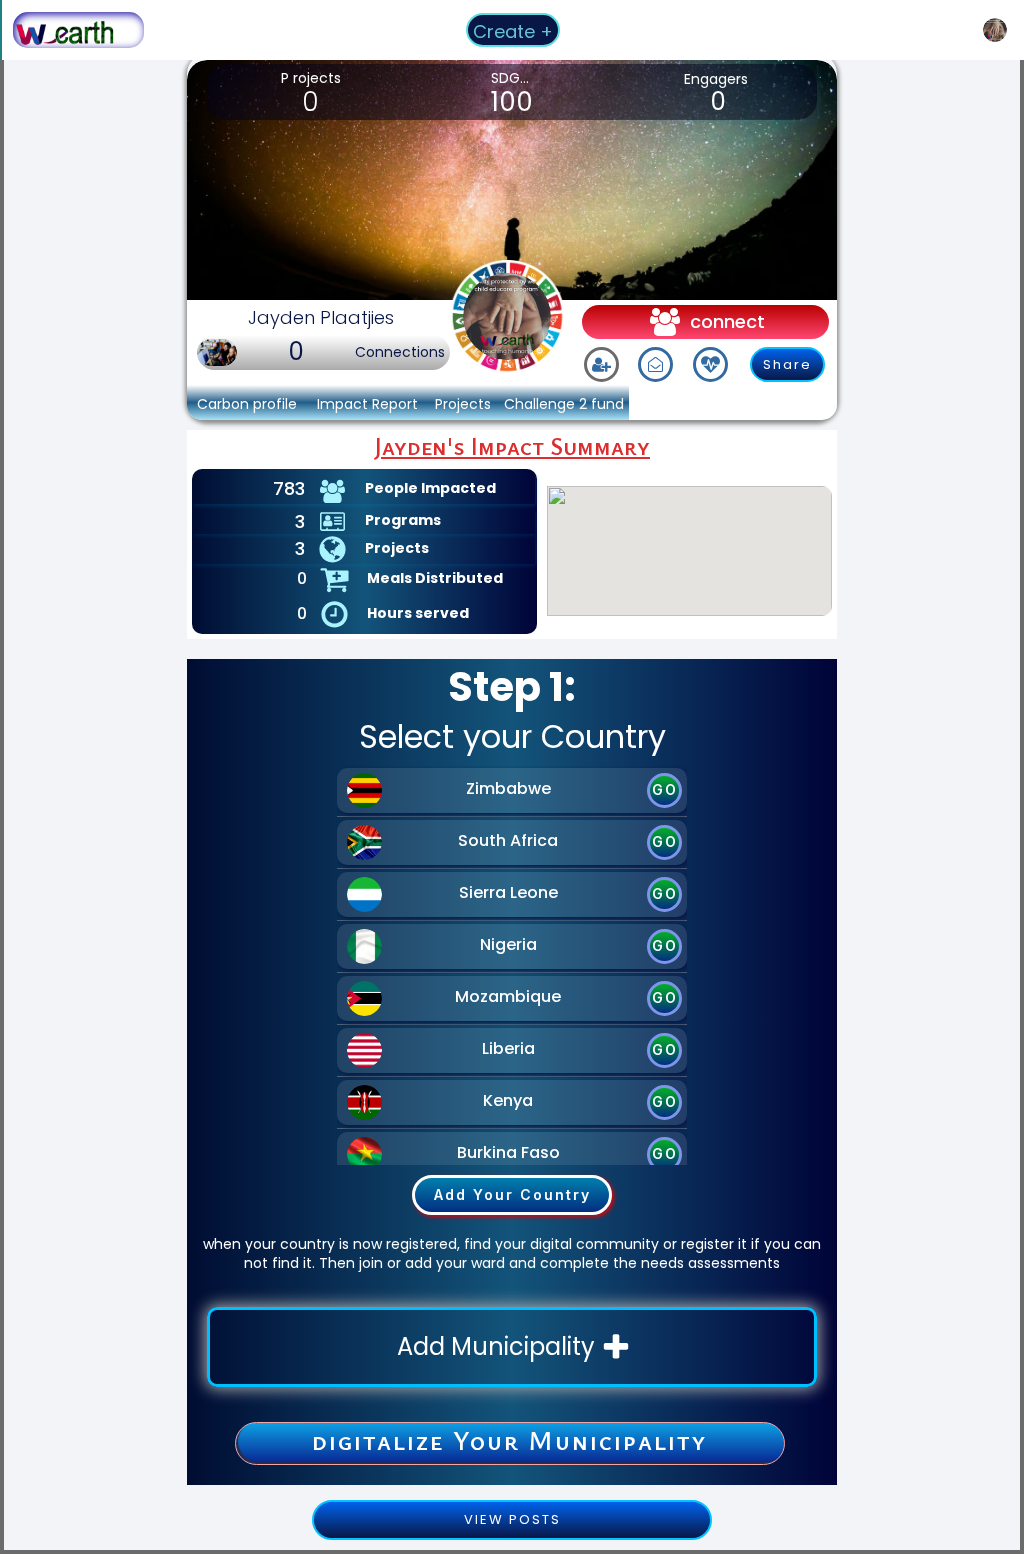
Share (787, 364)
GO (665, 789)
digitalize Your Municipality (509, 1440)
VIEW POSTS (512, 1519)
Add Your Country (512, 1194)
